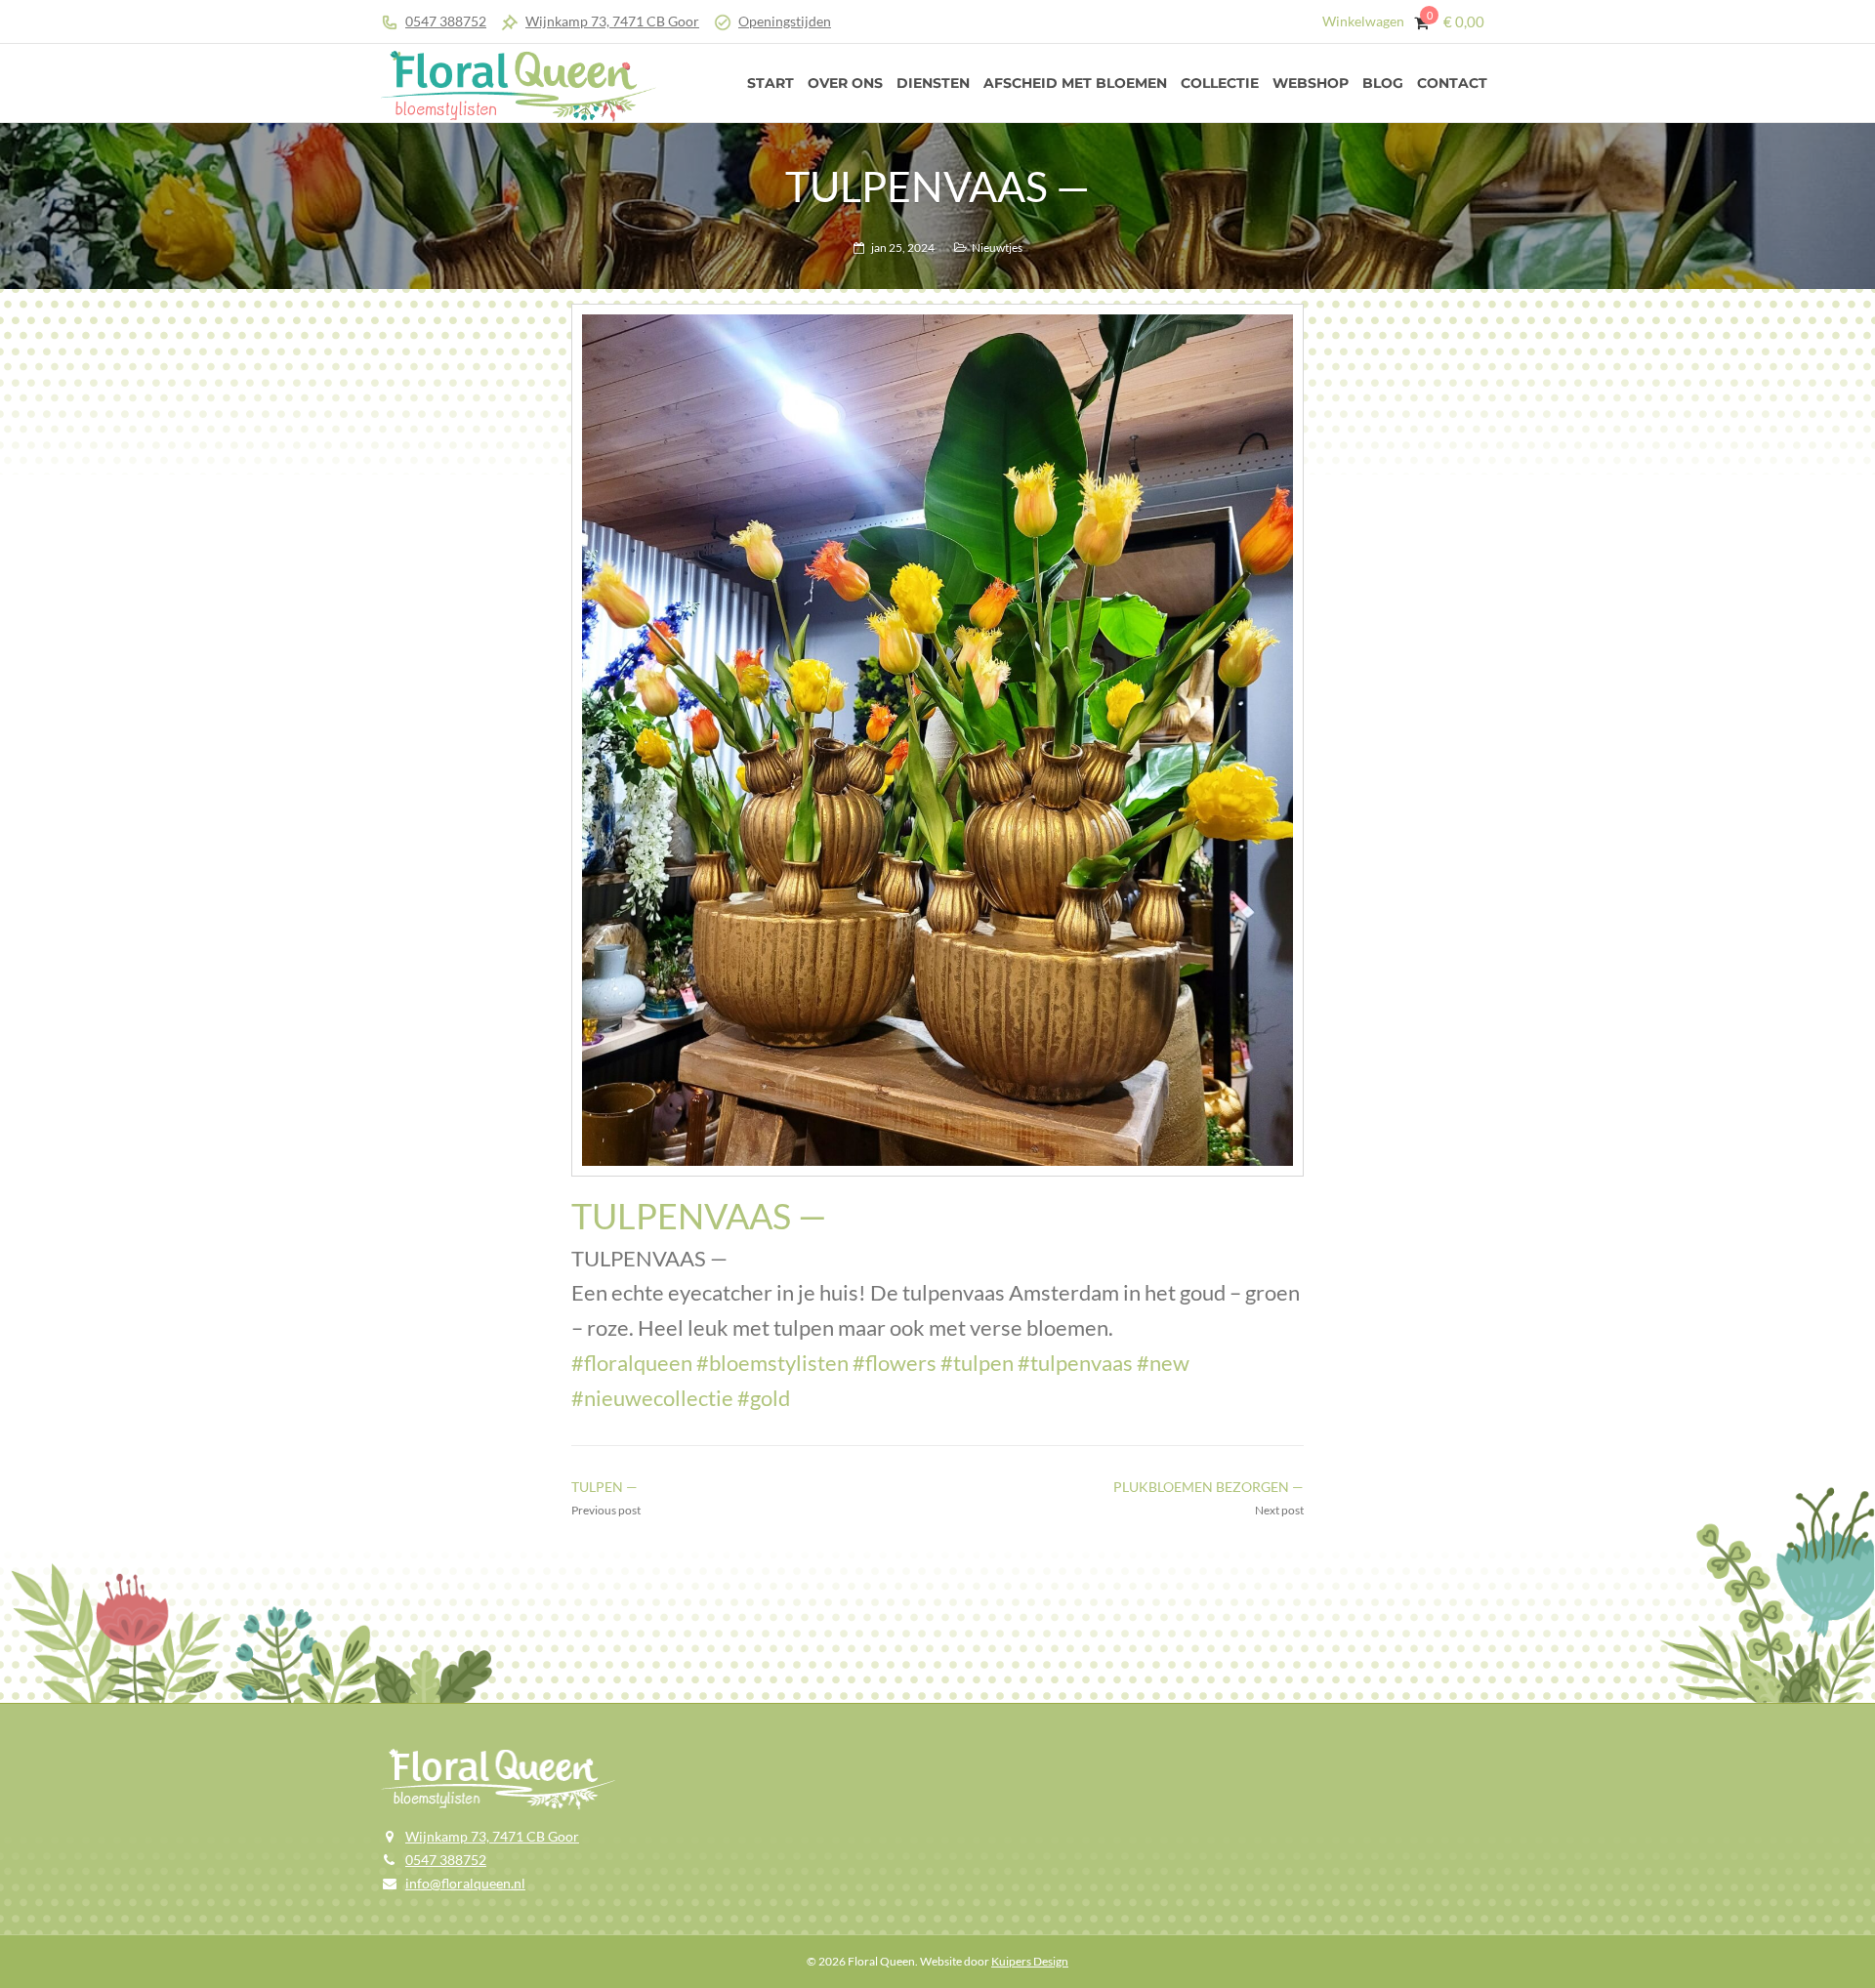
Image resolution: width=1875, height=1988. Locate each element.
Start (771, 83)
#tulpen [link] (977, 1363)
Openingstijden (785, 21)
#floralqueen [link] (632, 1363)
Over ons (845, 83)
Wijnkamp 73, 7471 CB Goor (612, 21)
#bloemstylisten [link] (772, 1363)
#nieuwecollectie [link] (652, 1398)
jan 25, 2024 (903, 248)
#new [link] (1163, 1363)
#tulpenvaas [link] (1075, 1363)
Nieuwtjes (997, 248)
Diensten (933, 83)
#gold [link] (764, 1398)
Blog (1383, 83)
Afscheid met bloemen (1075, 83)
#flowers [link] (895, 1363)
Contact (1452, 83)
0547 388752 (446, 21)
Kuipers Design (1030, 1961)
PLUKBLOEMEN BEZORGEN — (1208, 1487)
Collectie (1220, 83)
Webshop (1311, 83)
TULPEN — (604, 1487)
